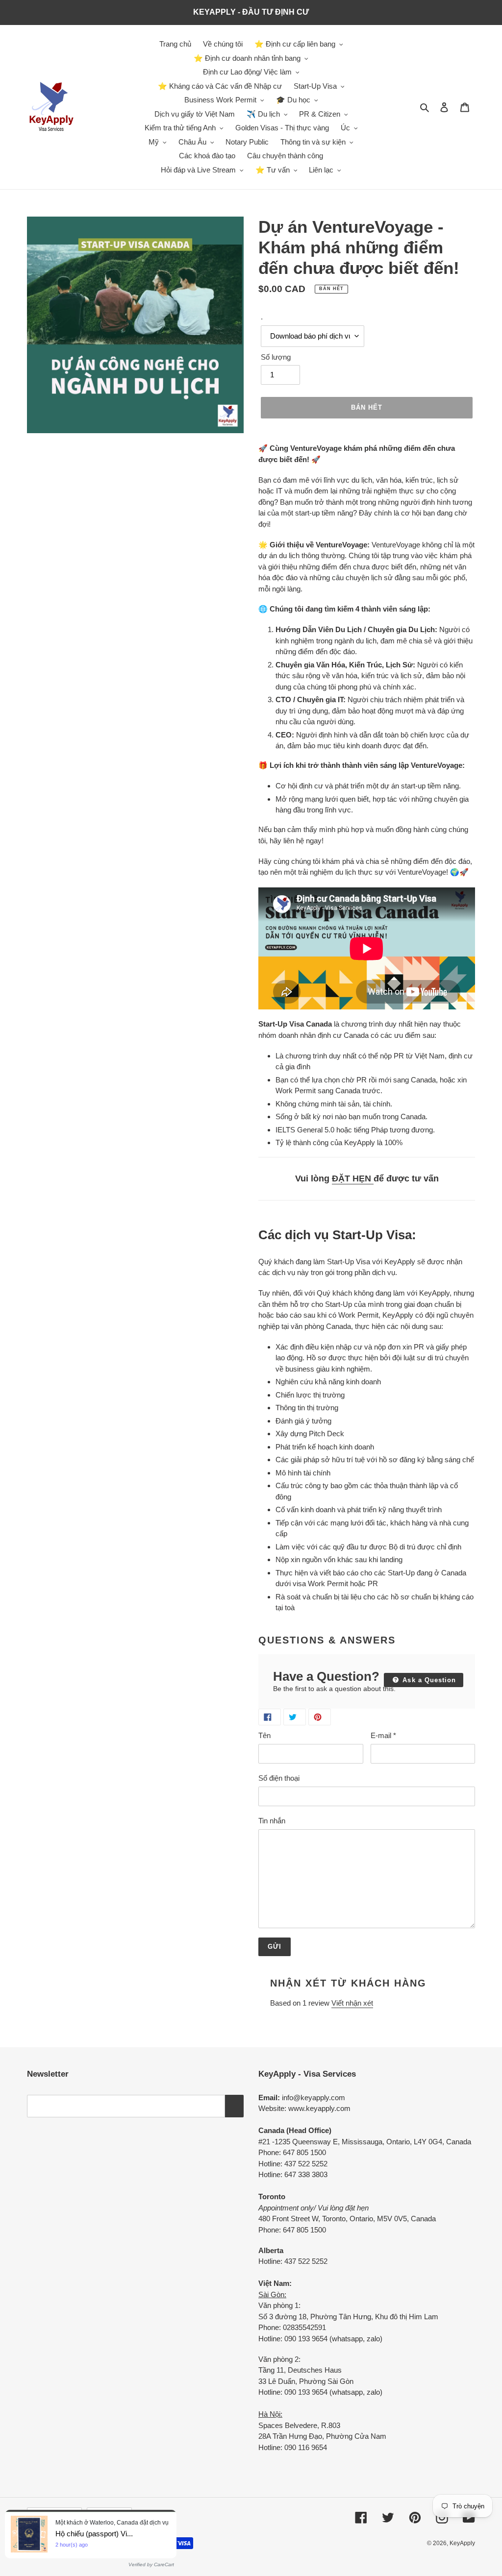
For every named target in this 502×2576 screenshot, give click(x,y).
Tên (264, 1735)
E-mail (383, 1735)
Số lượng (276, 357)
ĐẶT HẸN (353, 1178)
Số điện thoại (279, 1778)
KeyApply (462, 2543)
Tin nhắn (272, 1821)
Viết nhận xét (352, 2003)
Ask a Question (428, 1680)
